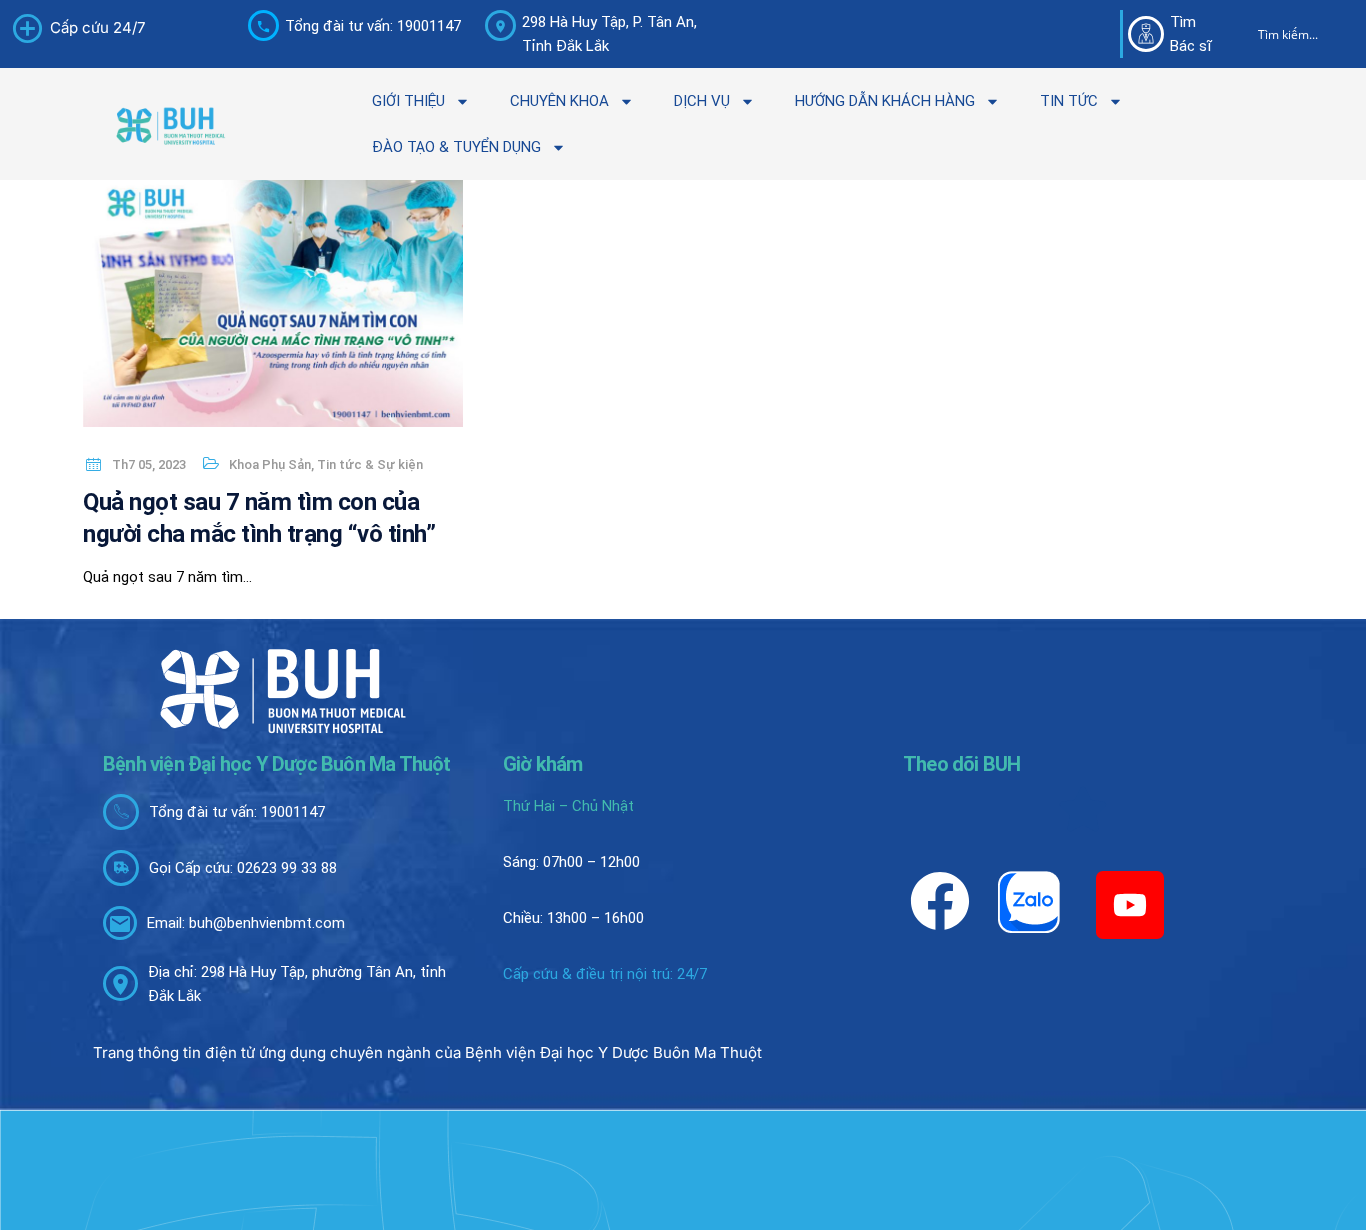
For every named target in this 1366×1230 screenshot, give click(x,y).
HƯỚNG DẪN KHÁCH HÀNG (885, 101)
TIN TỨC (1069, 101)
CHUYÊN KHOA (559, 101)
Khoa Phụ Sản (270, 464)
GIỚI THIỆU (408, 101)
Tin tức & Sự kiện (370, 464)
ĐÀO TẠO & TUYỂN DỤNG (456, 147)
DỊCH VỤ (702, 101)
